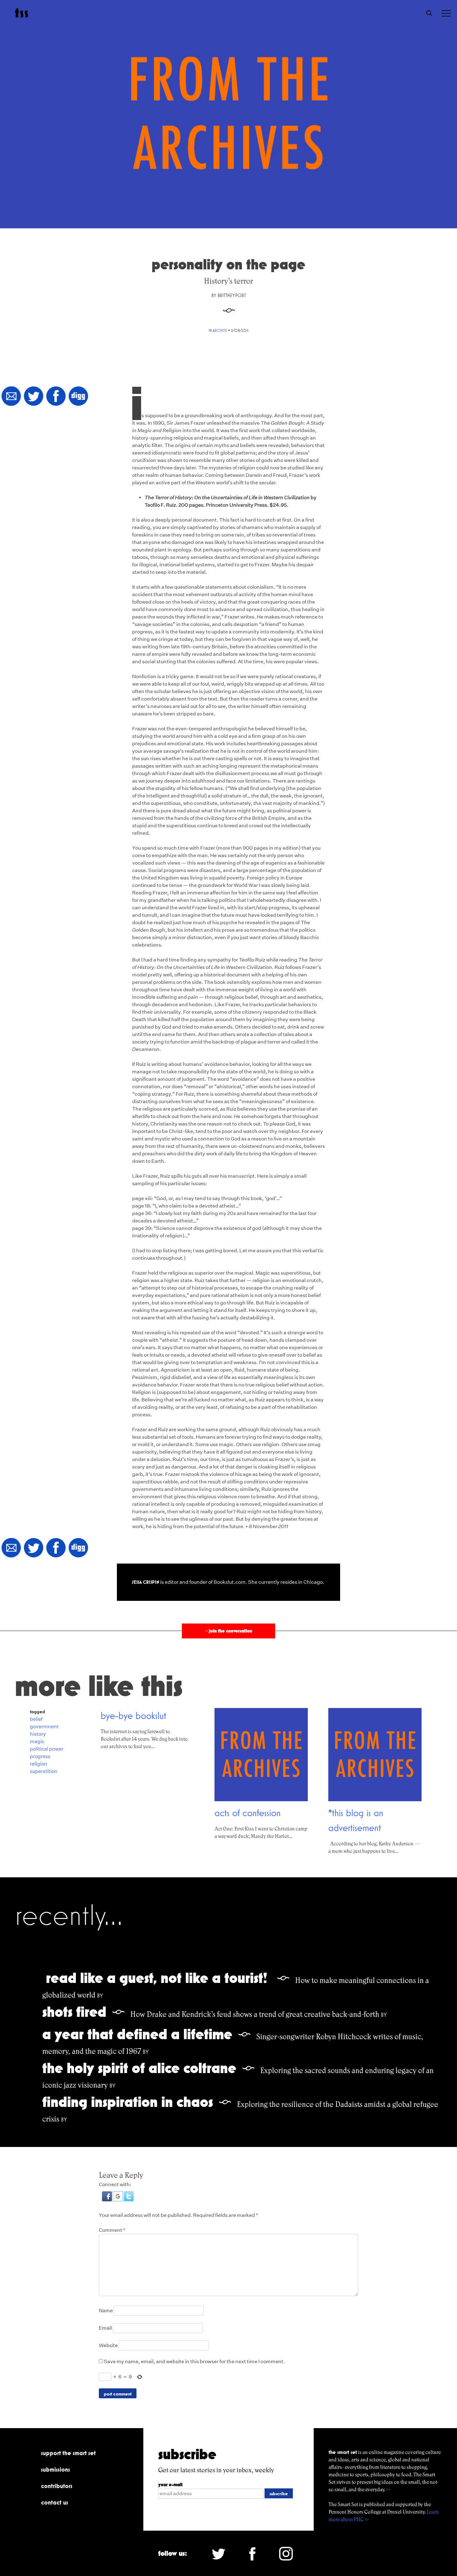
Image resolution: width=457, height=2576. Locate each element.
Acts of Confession (248, 1813)
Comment (112, 2230)
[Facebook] (56, 397)
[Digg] (78, 397)
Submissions (55, 2469)
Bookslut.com (230, 1582)
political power (47, 1749)
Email (105, 2328)
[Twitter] (34, 397)
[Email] (11, 397)
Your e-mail (170, 2485)
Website (108, 2345)
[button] (107, 2200)
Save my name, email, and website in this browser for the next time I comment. (194, 2361)
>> (389, 2489)
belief (36, 1719)
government (44, 1726)
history (38, 1734)
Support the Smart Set (68, 2453)
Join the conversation (228, 1631)
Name (106, 2311)
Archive (220, 330)
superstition (44, 1771)
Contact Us (55, 2502)
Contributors (57, 2486)
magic (37, 1741)
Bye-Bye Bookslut (134, 1715)
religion (39, 1764)
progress (40, 1756)
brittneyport (232, 295)
